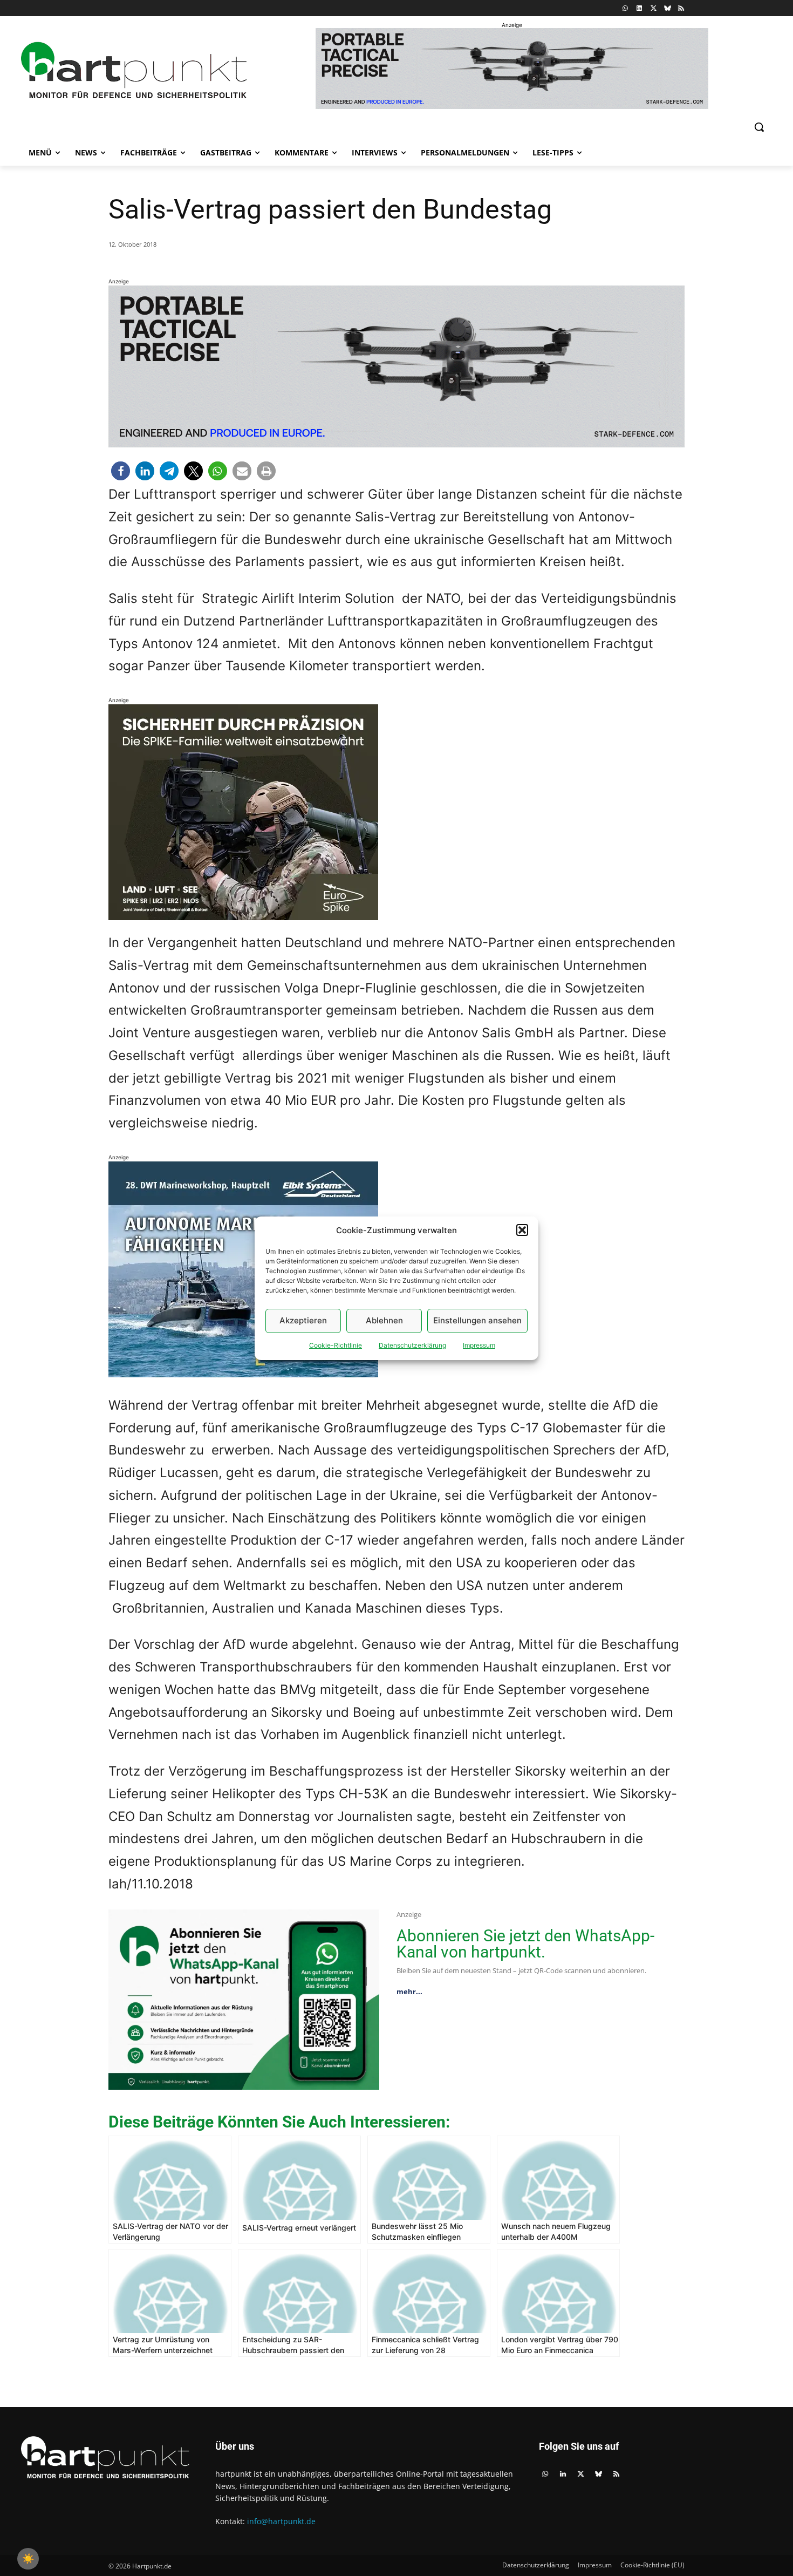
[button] (522, 1230)
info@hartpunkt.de (281, 2521)
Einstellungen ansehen (477, 1320)
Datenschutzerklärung (412, 1345)
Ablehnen (384, 1320)
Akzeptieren (303, 1320)
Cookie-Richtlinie (336, 1345)
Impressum (479, 1345)
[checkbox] (28, 2559)
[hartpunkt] (134, 70)
